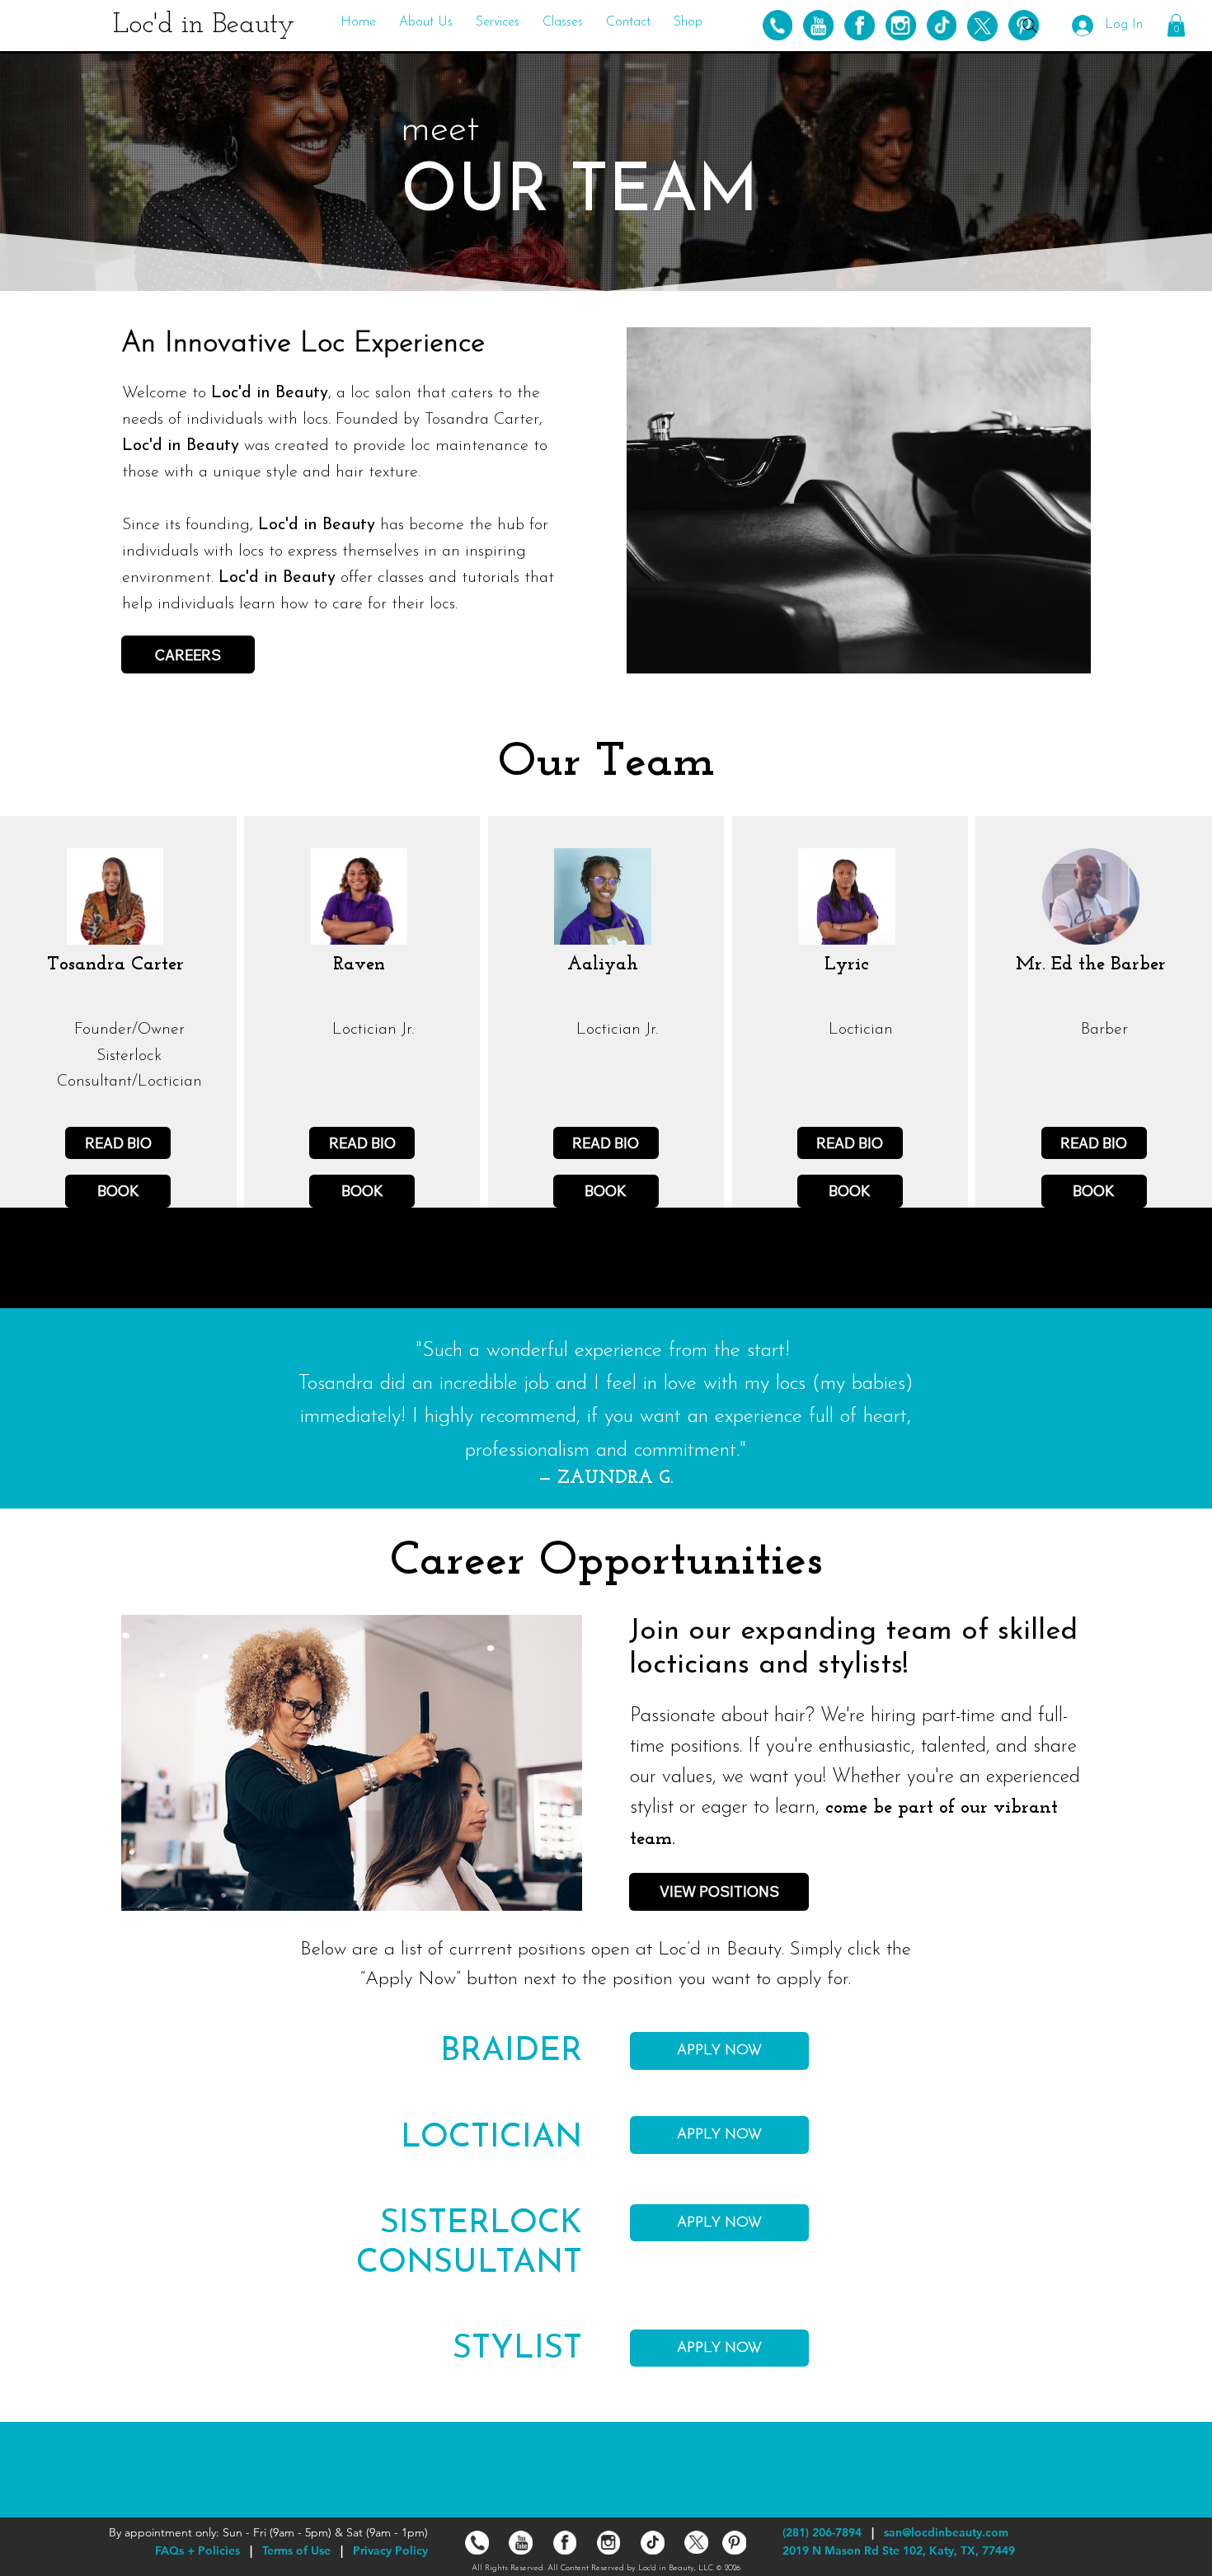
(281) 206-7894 (822, 2532)
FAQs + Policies (197, 2550)
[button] (426, 22)
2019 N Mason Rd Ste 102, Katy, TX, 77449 (899, 2550)
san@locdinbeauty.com (946, 2532)
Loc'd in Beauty (204, 25)
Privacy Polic (388, 2550)
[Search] (1030, 26)
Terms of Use (296, 2550)
